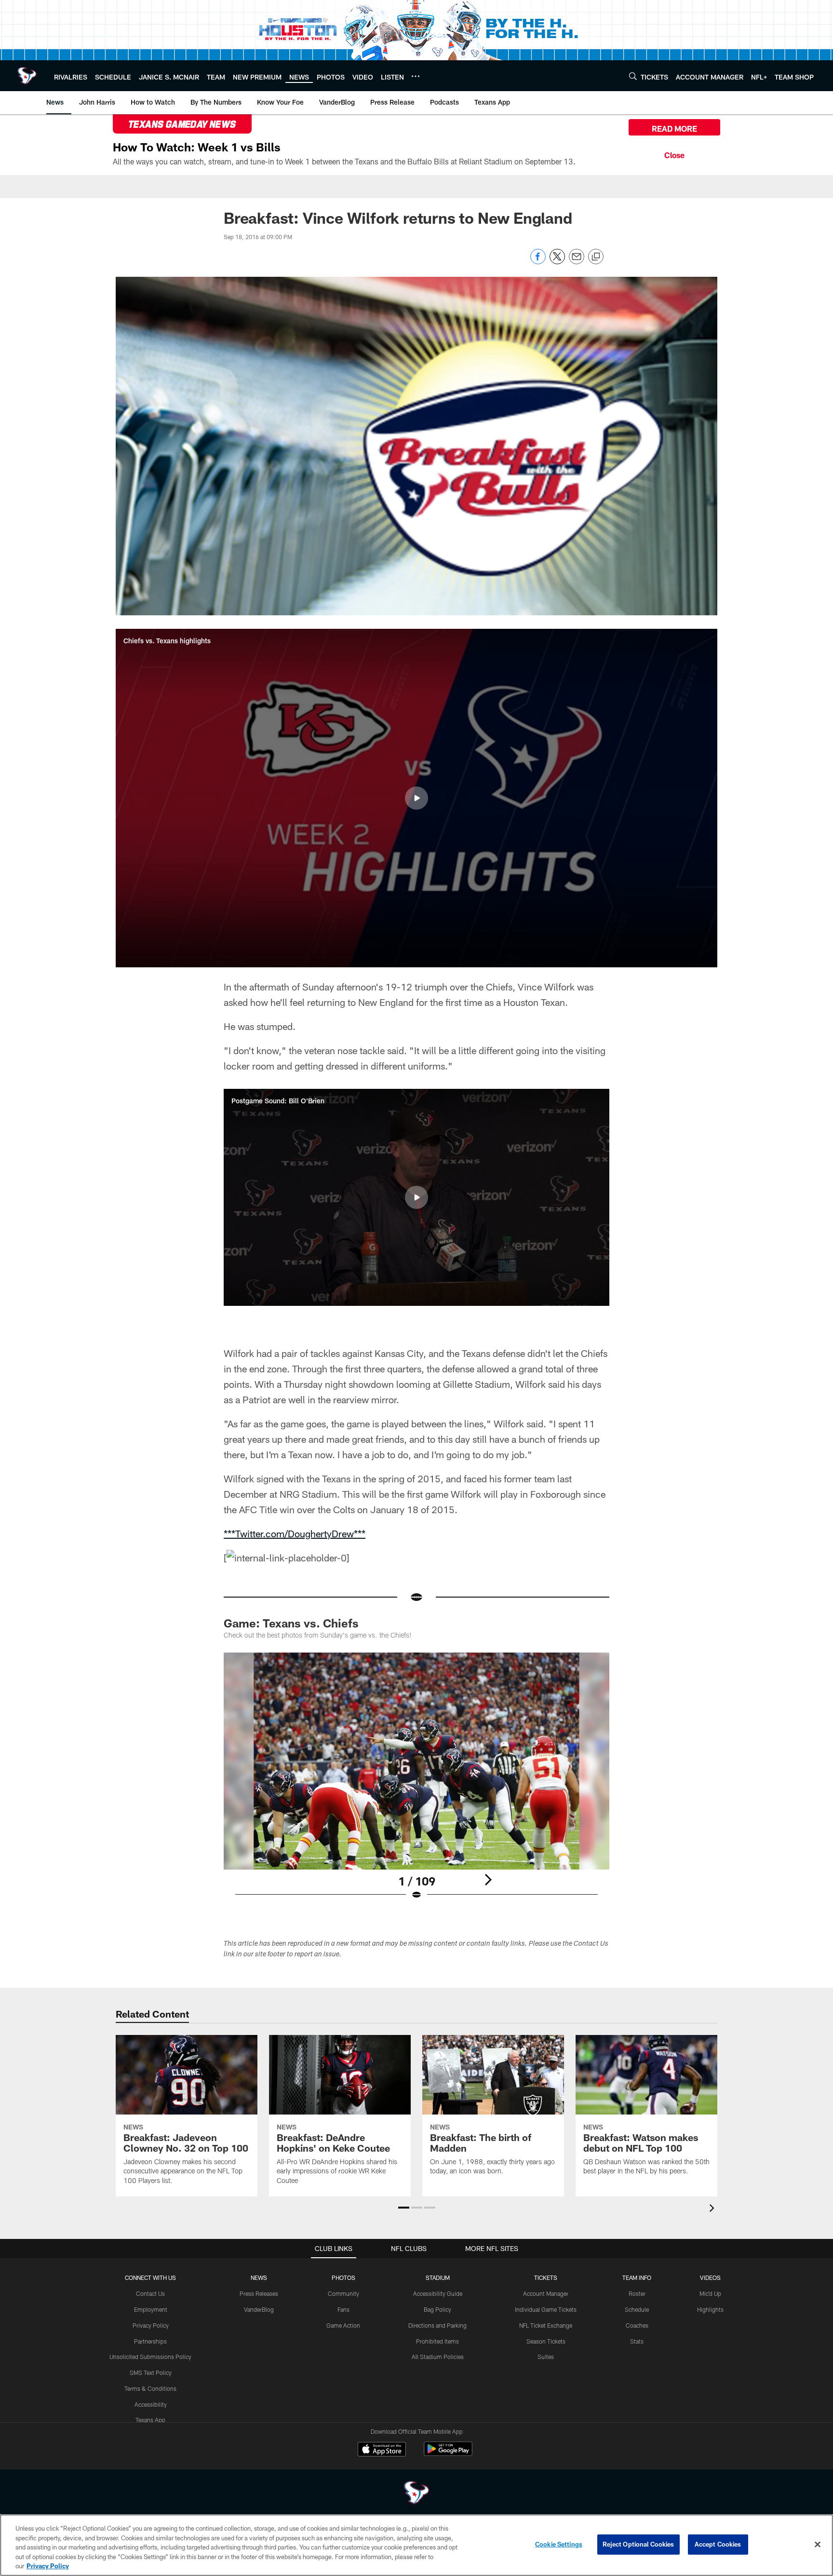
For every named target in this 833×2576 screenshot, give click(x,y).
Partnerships (150, 2341)
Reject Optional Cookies (638, 2544)
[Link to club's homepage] (27, 76)
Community (343, 2293)
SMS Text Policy (151, 2373)
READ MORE (674, 129)
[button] (416, 798)
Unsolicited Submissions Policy (150, 2357)
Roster (637, 2293)
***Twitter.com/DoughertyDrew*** (295, 1533)
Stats (637, 2341)
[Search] (633, 76)
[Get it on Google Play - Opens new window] (448, 2454)
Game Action (343, 2325)
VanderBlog (259, 2309)
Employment (151, 2309)
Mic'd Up (710, 2293)
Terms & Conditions (150, 2388)
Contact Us (150, 2293)
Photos (343, 2278)
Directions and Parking (437, 2325)
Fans (343, 2309)
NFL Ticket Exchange (546, 2325)
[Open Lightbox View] (416, 1782)
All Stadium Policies (438, 2357)
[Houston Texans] (416, 2494)
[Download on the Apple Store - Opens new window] (382, 2450)
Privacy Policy (151, 2325)
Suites (546, 2357)
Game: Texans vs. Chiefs (291, 1623)
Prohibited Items (437, 2341)
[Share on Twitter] (557, 262)
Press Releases (259, 2293)
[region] (416, 2545)
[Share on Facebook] (538, 262)
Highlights (710, 2309)
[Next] (488, 1880)
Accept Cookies (718, 2544)
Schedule (637, 2309)
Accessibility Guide (438, 2293)
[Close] (674, 154)
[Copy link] (596, 257)
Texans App (150, 2420)
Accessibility (151, 2404)
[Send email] (577, 262)
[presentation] (713, 2209)
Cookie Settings (559, 2544)
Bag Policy (437, 2309)
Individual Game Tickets (546, 2309)
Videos (710, 2278)
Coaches (637, 2325)
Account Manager (546, 2293)
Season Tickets (546, 2341)
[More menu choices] (416, 76)
